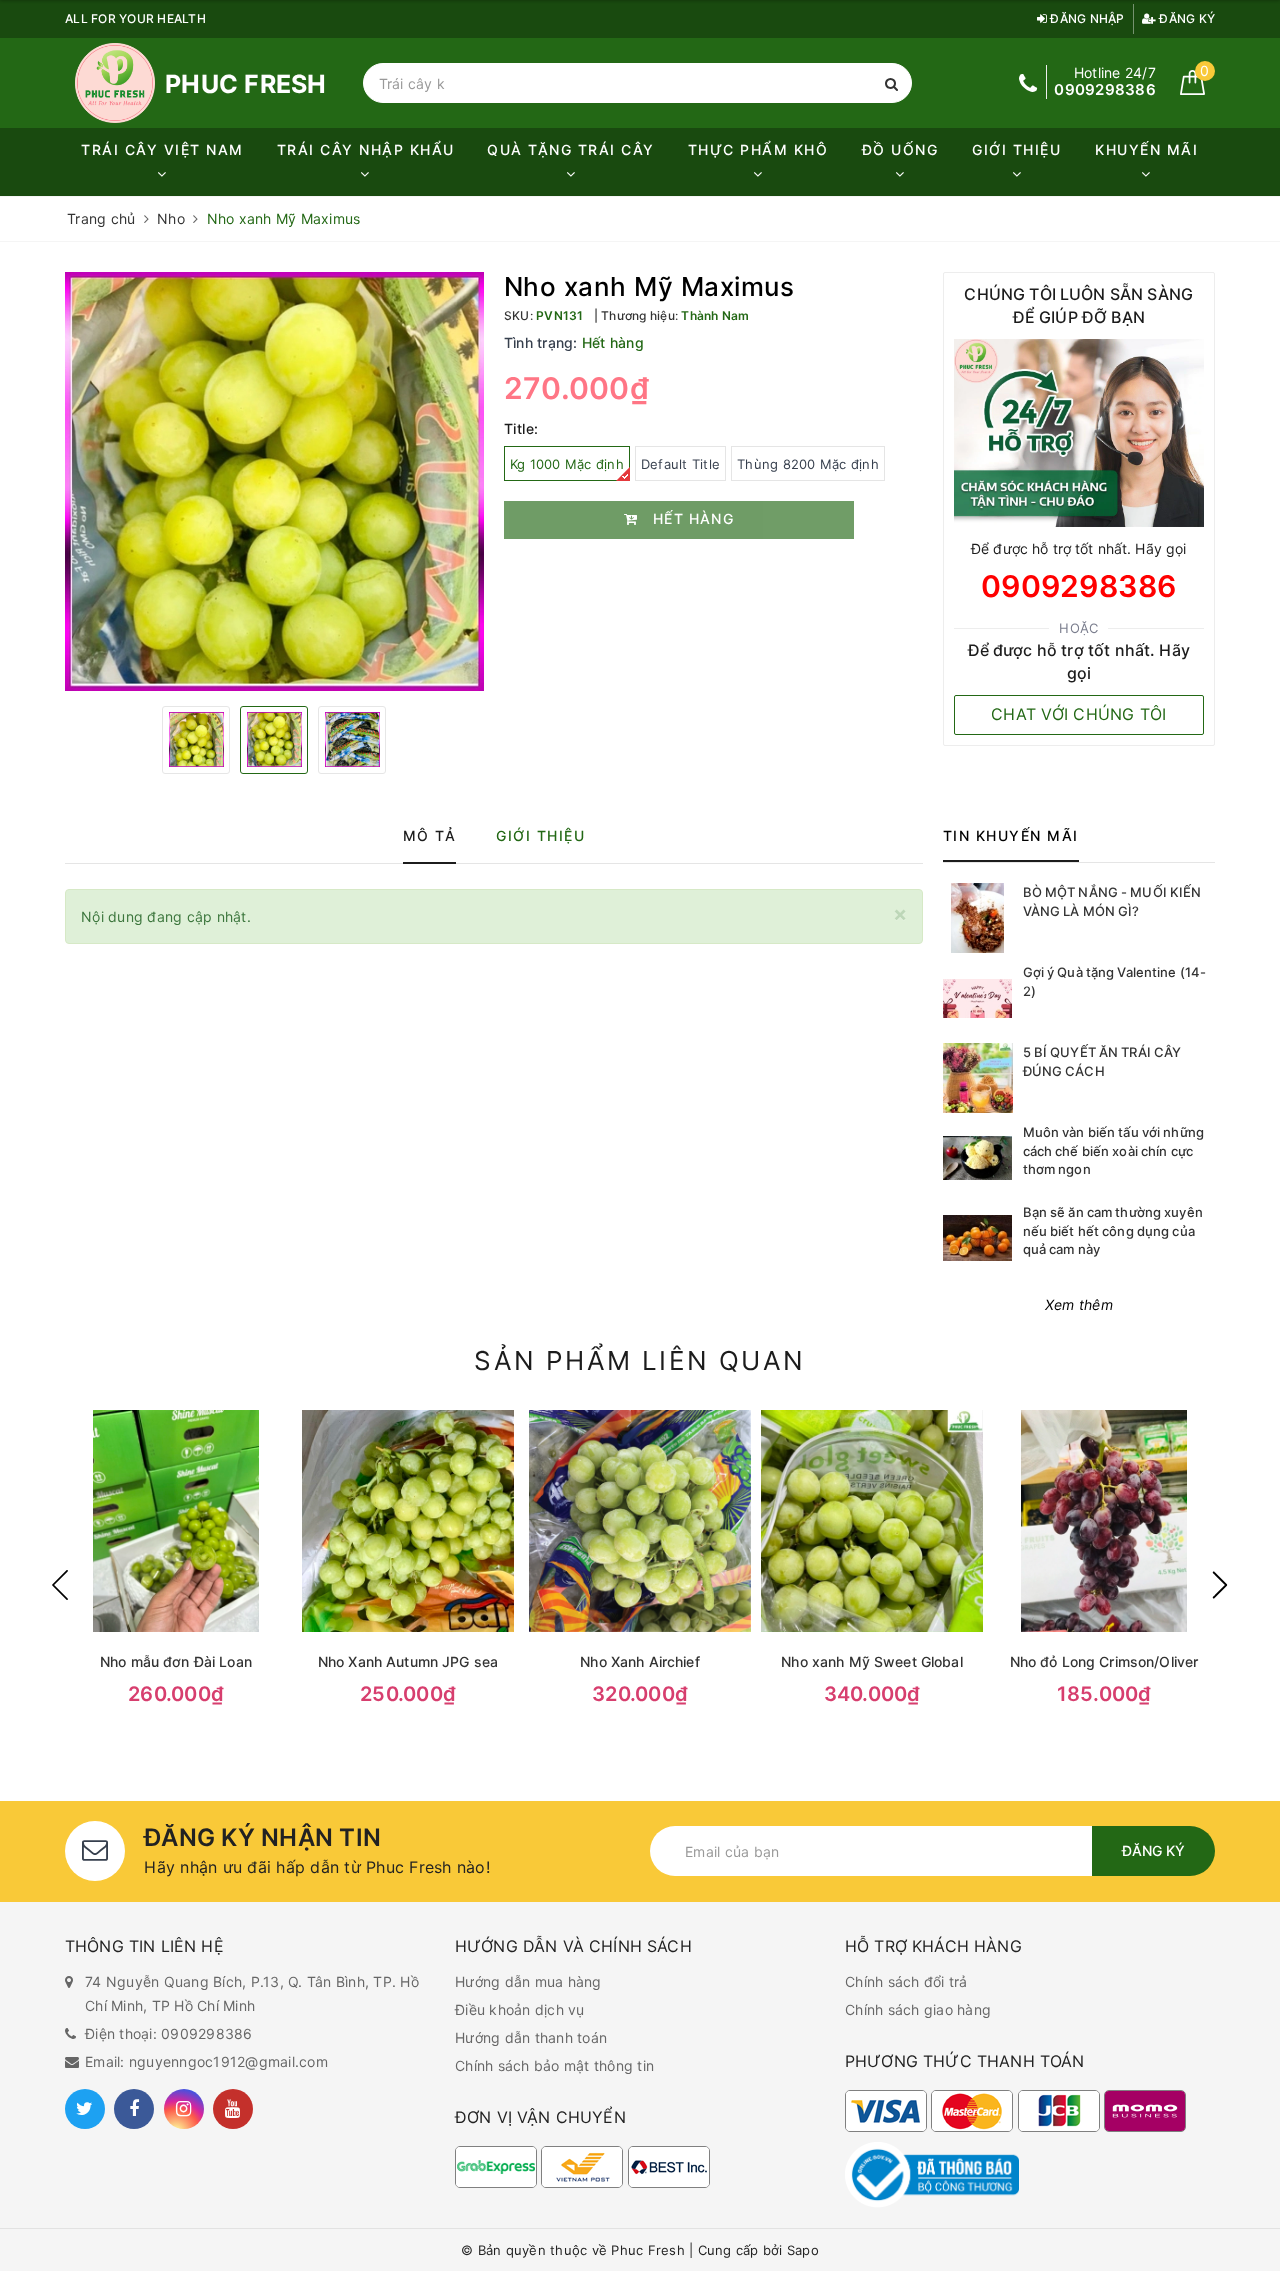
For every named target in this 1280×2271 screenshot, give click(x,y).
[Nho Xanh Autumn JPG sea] (408, 1521)
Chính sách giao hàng (918, 2009)
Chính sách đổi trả (906, 1981)
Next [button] (1220, 1585)
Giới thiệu (1016, 149)
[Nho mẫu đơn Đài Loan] (176, 1521)
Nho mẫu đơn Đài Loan (176, 1661)
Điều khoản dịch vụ (520, 2009)
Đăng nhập (1086, 18)
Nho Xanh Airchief (639, 1661)
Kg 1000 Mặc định (567, 464)
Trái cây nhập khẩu (366, 149)
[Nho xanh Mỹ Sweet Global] (872, 1521)
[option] (274, 481)
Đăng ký (1185, 18)
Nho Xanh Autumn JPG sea (408, 1661)
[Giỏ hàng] (1192, 89)
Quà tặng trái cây (571, 149)
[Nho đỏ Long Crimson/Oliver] (1104, 1521)
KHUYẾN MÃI (1146, 149)
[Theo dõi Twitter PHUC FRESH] (85, 2109)
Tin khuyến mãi (1011, 835)
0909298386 (1079, 586)
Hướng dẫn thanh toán (531, 2037)
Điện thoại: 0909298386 (169, 2033)
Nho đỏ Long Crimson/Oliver (1104, 1661)
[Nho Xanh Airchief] (640, 1521)
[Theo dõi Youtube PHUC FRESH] (233, 2109)
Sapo (803, 2250)
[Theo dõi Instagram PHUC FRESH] (184, 2109)
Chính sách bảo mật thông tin (554, 2065)
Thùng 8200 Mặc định (808, 464)
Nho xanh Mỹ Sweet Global (871, 1661)
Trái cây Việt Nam (162, 149)
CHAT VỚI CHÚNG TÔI (1079, 714)
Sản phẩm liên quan (639, 1360)
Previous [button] (60, 1585)
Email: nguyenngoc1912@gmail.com (206, 2061)
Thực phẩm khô (758, 149)
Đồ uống (900, 149)
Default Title (680, 464)
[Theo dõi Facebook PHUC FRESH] (134, 2109)
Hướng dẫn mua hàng (528, 1981)
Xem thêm (1079, 1304)
